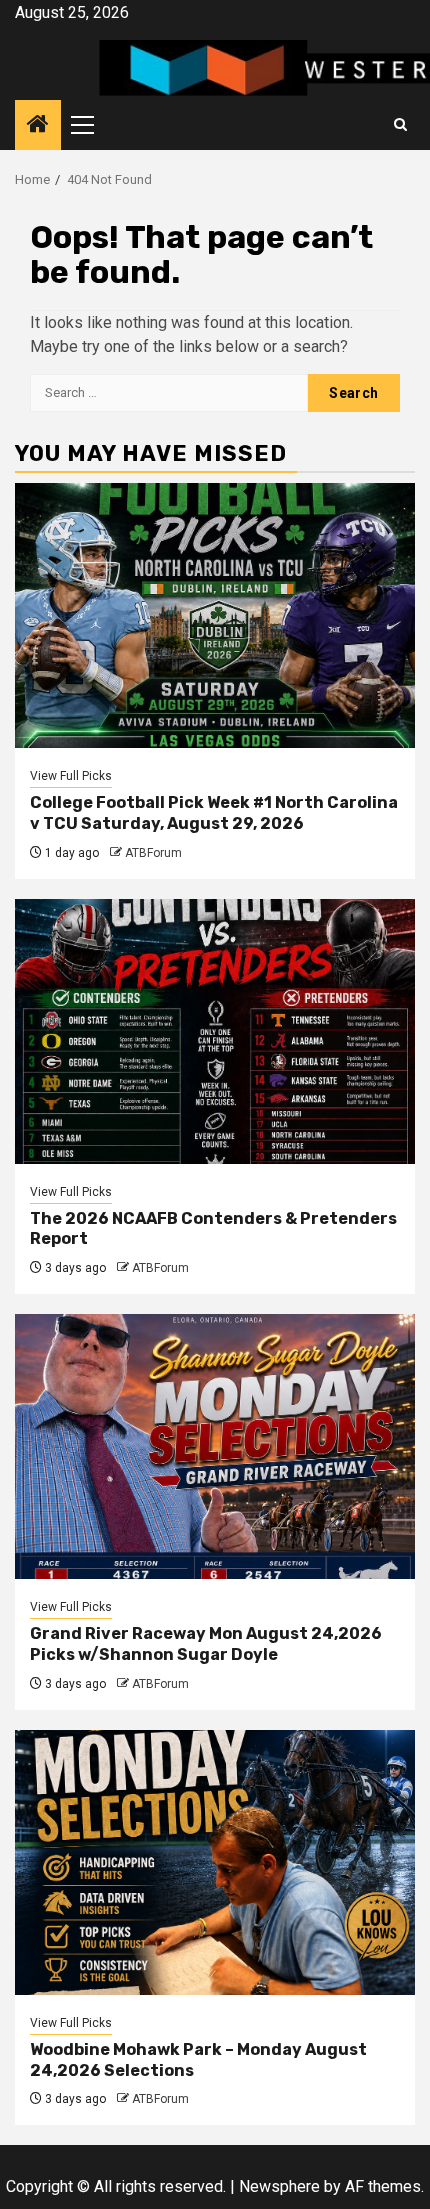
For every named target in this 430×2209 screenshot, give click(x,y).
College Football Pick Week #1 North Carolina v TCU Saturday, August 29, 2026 (214, 813)
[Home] (38, 126)
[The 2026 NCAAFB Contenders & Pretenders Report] (215, 1031)
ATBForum (153, 853)
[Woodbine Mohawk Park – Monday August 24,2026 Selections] (215, 1862)
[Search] (400, 125)
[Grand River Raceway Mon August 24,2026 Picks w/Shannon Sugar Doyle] (215, 1446)
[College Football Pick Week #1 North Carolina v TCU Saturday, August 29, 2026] (215, 615)
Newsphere (279, 2186)
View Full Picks (71, 776)
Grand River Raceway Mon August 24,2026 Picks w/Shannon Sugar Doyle (206, 1644)
